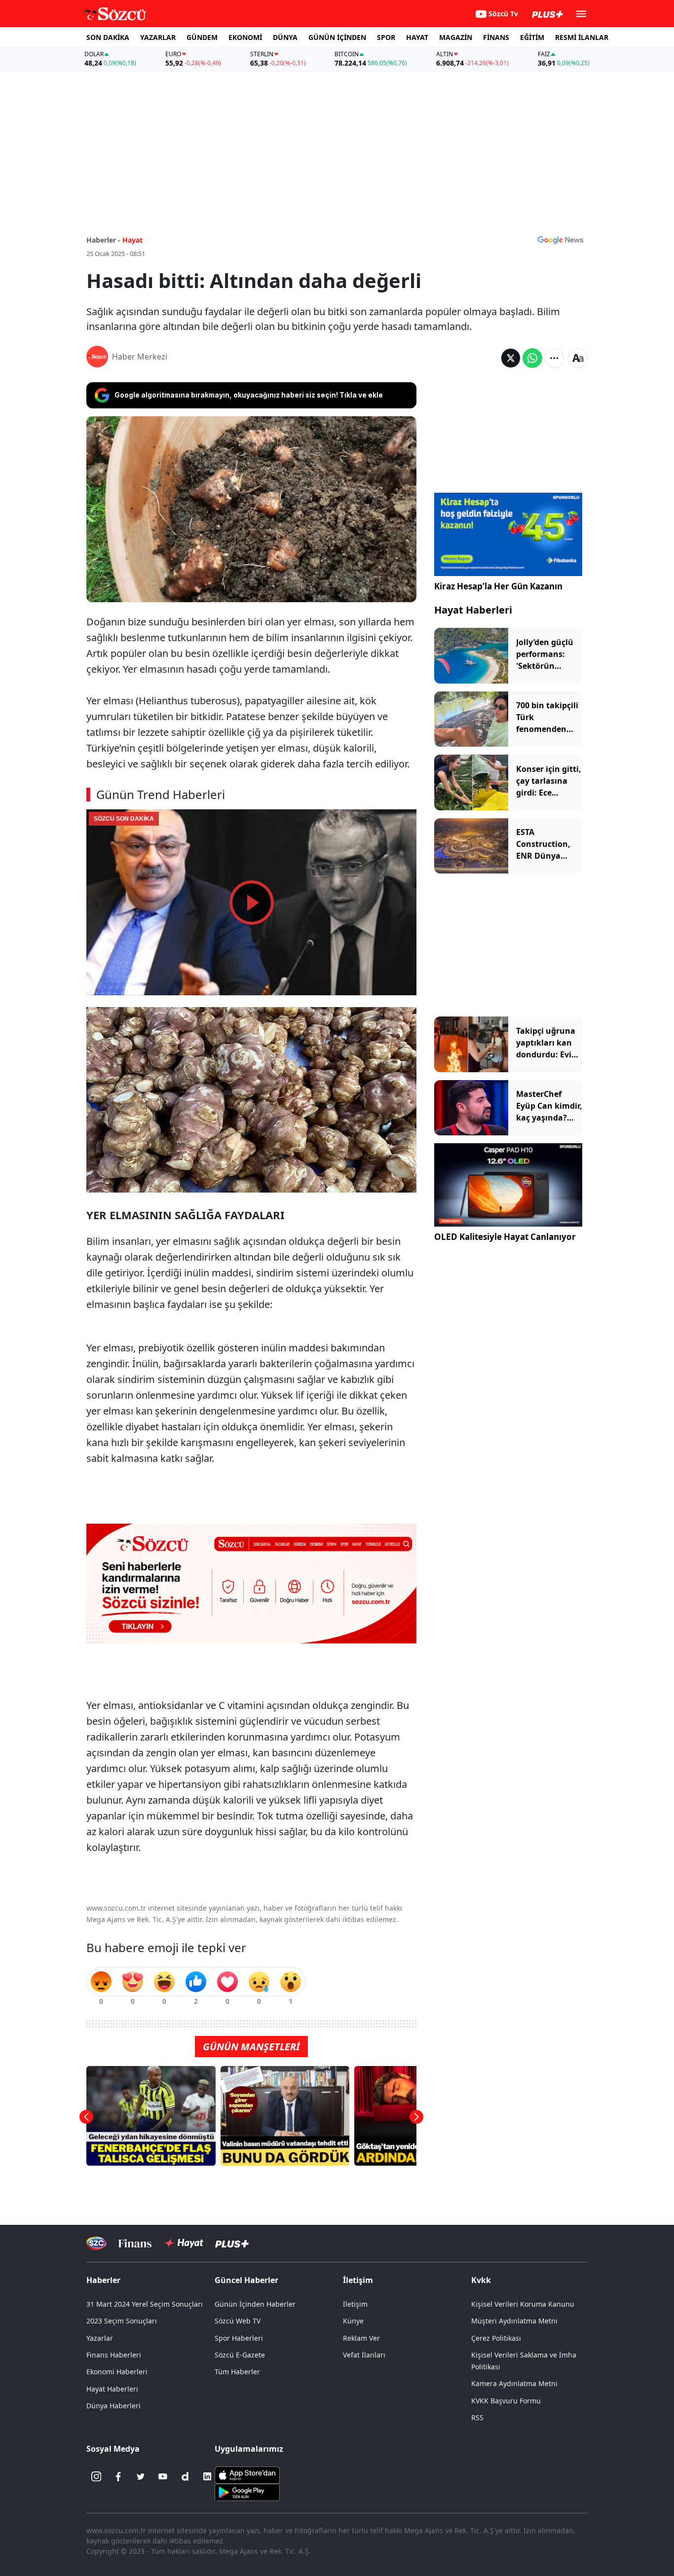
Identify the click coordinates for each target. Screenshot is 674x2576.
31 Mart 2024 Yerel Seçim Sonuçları (145, 2304)
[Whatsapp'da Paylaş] (532, 358)
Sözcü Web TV (238, 2321)
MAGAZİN (456, 37)
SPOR (386, 37)
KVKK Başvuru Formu (506, 2401)
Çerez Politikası (496, 2338)
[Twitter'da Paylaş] (511, 358)
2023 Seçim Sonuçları (122, 2321)
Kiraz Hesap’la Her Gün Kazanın (498, 586)
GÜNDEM (202, 37)
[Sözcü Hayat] (183, 2243)
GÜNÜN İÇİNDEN (337, 37)
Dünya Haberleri (113, 2406)
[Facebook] (118, 2476)
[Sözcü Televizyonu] (96, 2243)
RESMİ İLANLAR (582, 37)
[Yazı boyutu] (578, 358)
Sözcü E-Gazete (240, 2355)
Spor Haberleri (239, 2338)
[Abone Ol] (561, 240)
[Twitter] (141, 2476)
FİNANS (496, 37)
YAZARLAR (158, 37)
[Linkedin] (207, 2476)
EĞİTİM (532, 37)
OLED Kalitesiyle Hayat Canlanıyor (505, 1237)
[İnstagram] (96, 2476)
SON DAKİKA (108, 37)
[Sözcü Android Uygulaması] (247, 2492)
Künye (353, 2321)
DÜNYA (285, 37)
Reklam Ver (361, 2338)
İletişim (355, 2304)
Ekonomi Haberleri (117, 2372)
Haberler (103, 2280)
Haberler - (103, 240)
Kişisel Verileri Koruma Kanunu (523, 2304)
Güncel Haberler (246, 2280)
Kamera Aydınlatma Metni (514, 2383)
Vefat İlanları (364, 2355)
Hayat (132, 240)
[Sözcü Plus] (232, 2243)
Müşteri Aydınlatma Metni (514, 2321)
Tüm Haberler (237, 2372)
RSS (477, 2417)
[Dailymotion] (185, 2476)
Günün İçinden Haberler (255, 2304)
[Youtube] (163, 2476)
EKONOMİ (245, 37)
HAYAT (417, 37)
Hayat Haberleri (473, 610)
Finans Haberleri (114, 2355)
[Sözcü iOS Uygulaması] (247, 2474)
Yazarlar (100, 2338)
